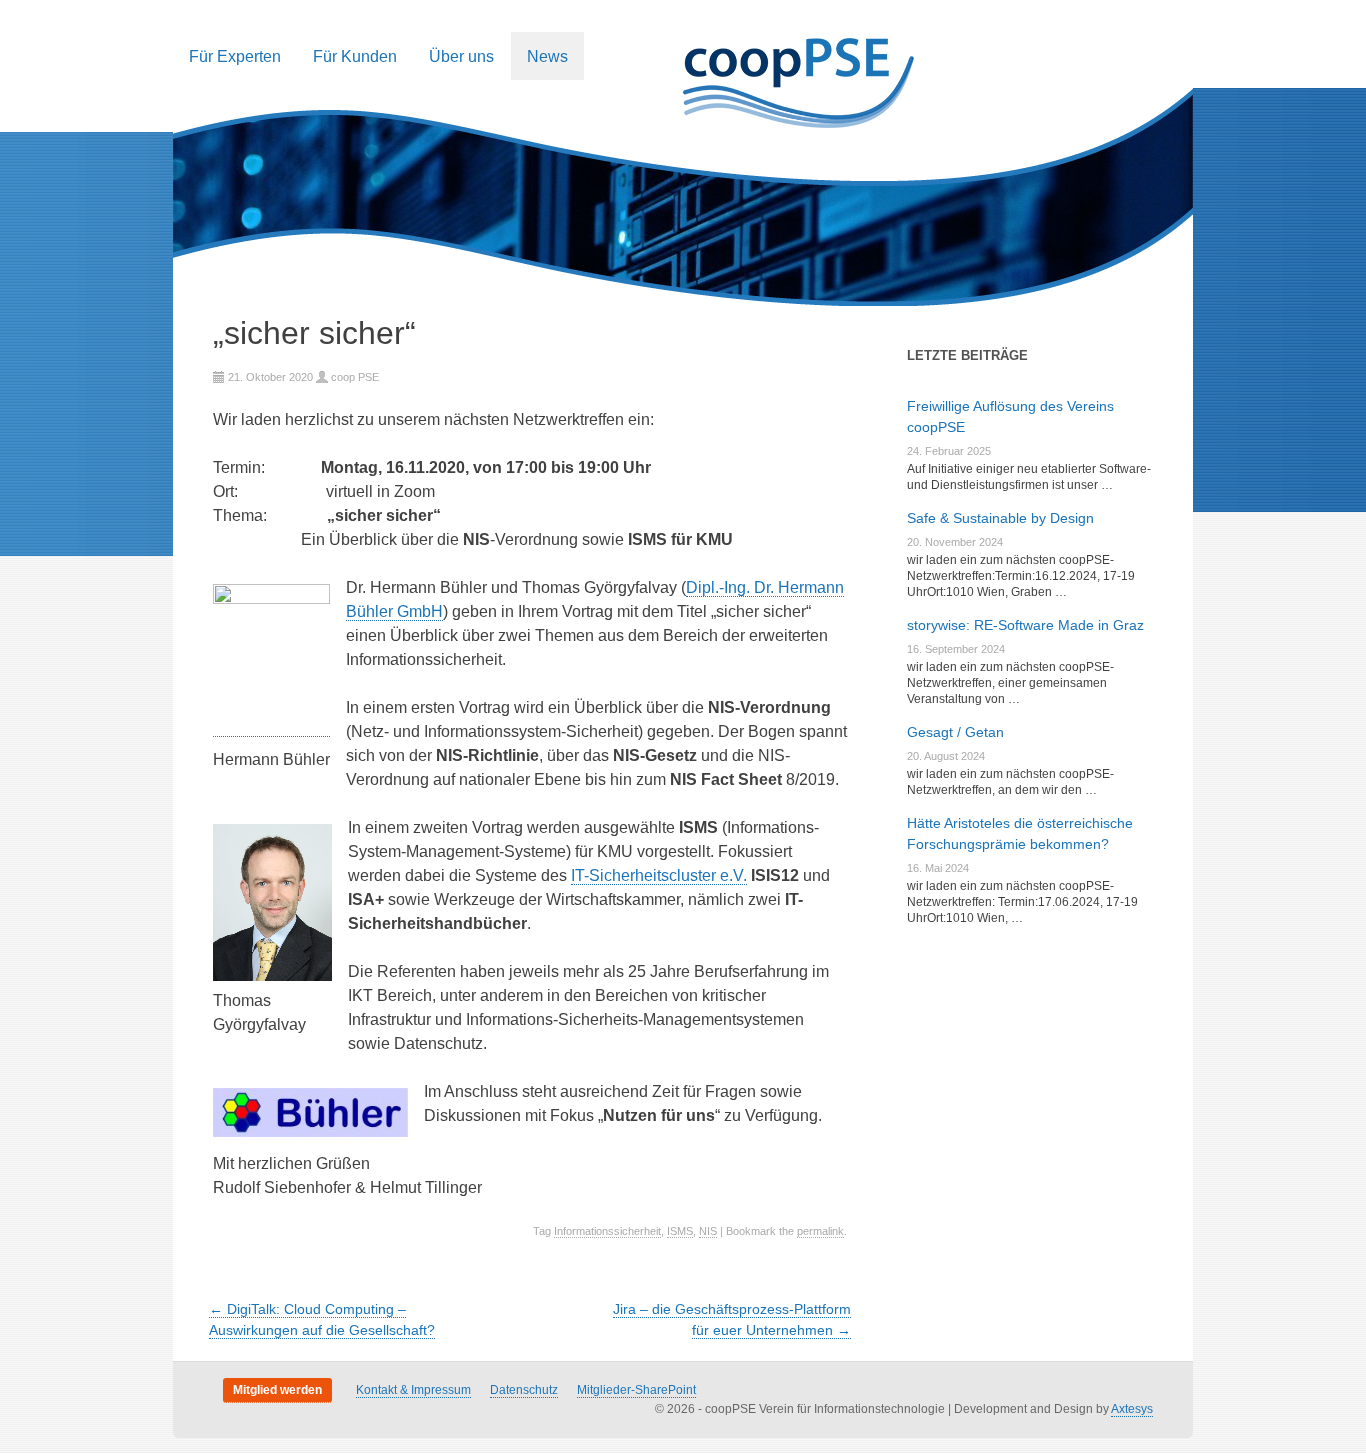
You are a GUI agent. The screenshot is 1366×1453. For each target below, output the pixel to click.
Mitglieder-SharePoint (636, 1390)
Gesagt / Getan (955, 732)
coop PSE (355, 377)
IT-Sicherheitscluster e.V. (659, 875)
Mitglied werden (277, 1390)
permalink (820, 1231)
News (547, 56)
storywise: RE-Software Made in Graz (1025, 625)
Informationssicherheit (607, 1231)
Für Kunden (355, 56)
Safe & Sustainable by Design (1000, 518)
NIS (708, 1231)
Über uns (461, 56)
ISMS (680, 1231)
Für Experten (235, 56)
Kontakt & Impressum (413, 1390)
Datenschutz (524, 1390)
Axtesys (1132, 1409)
